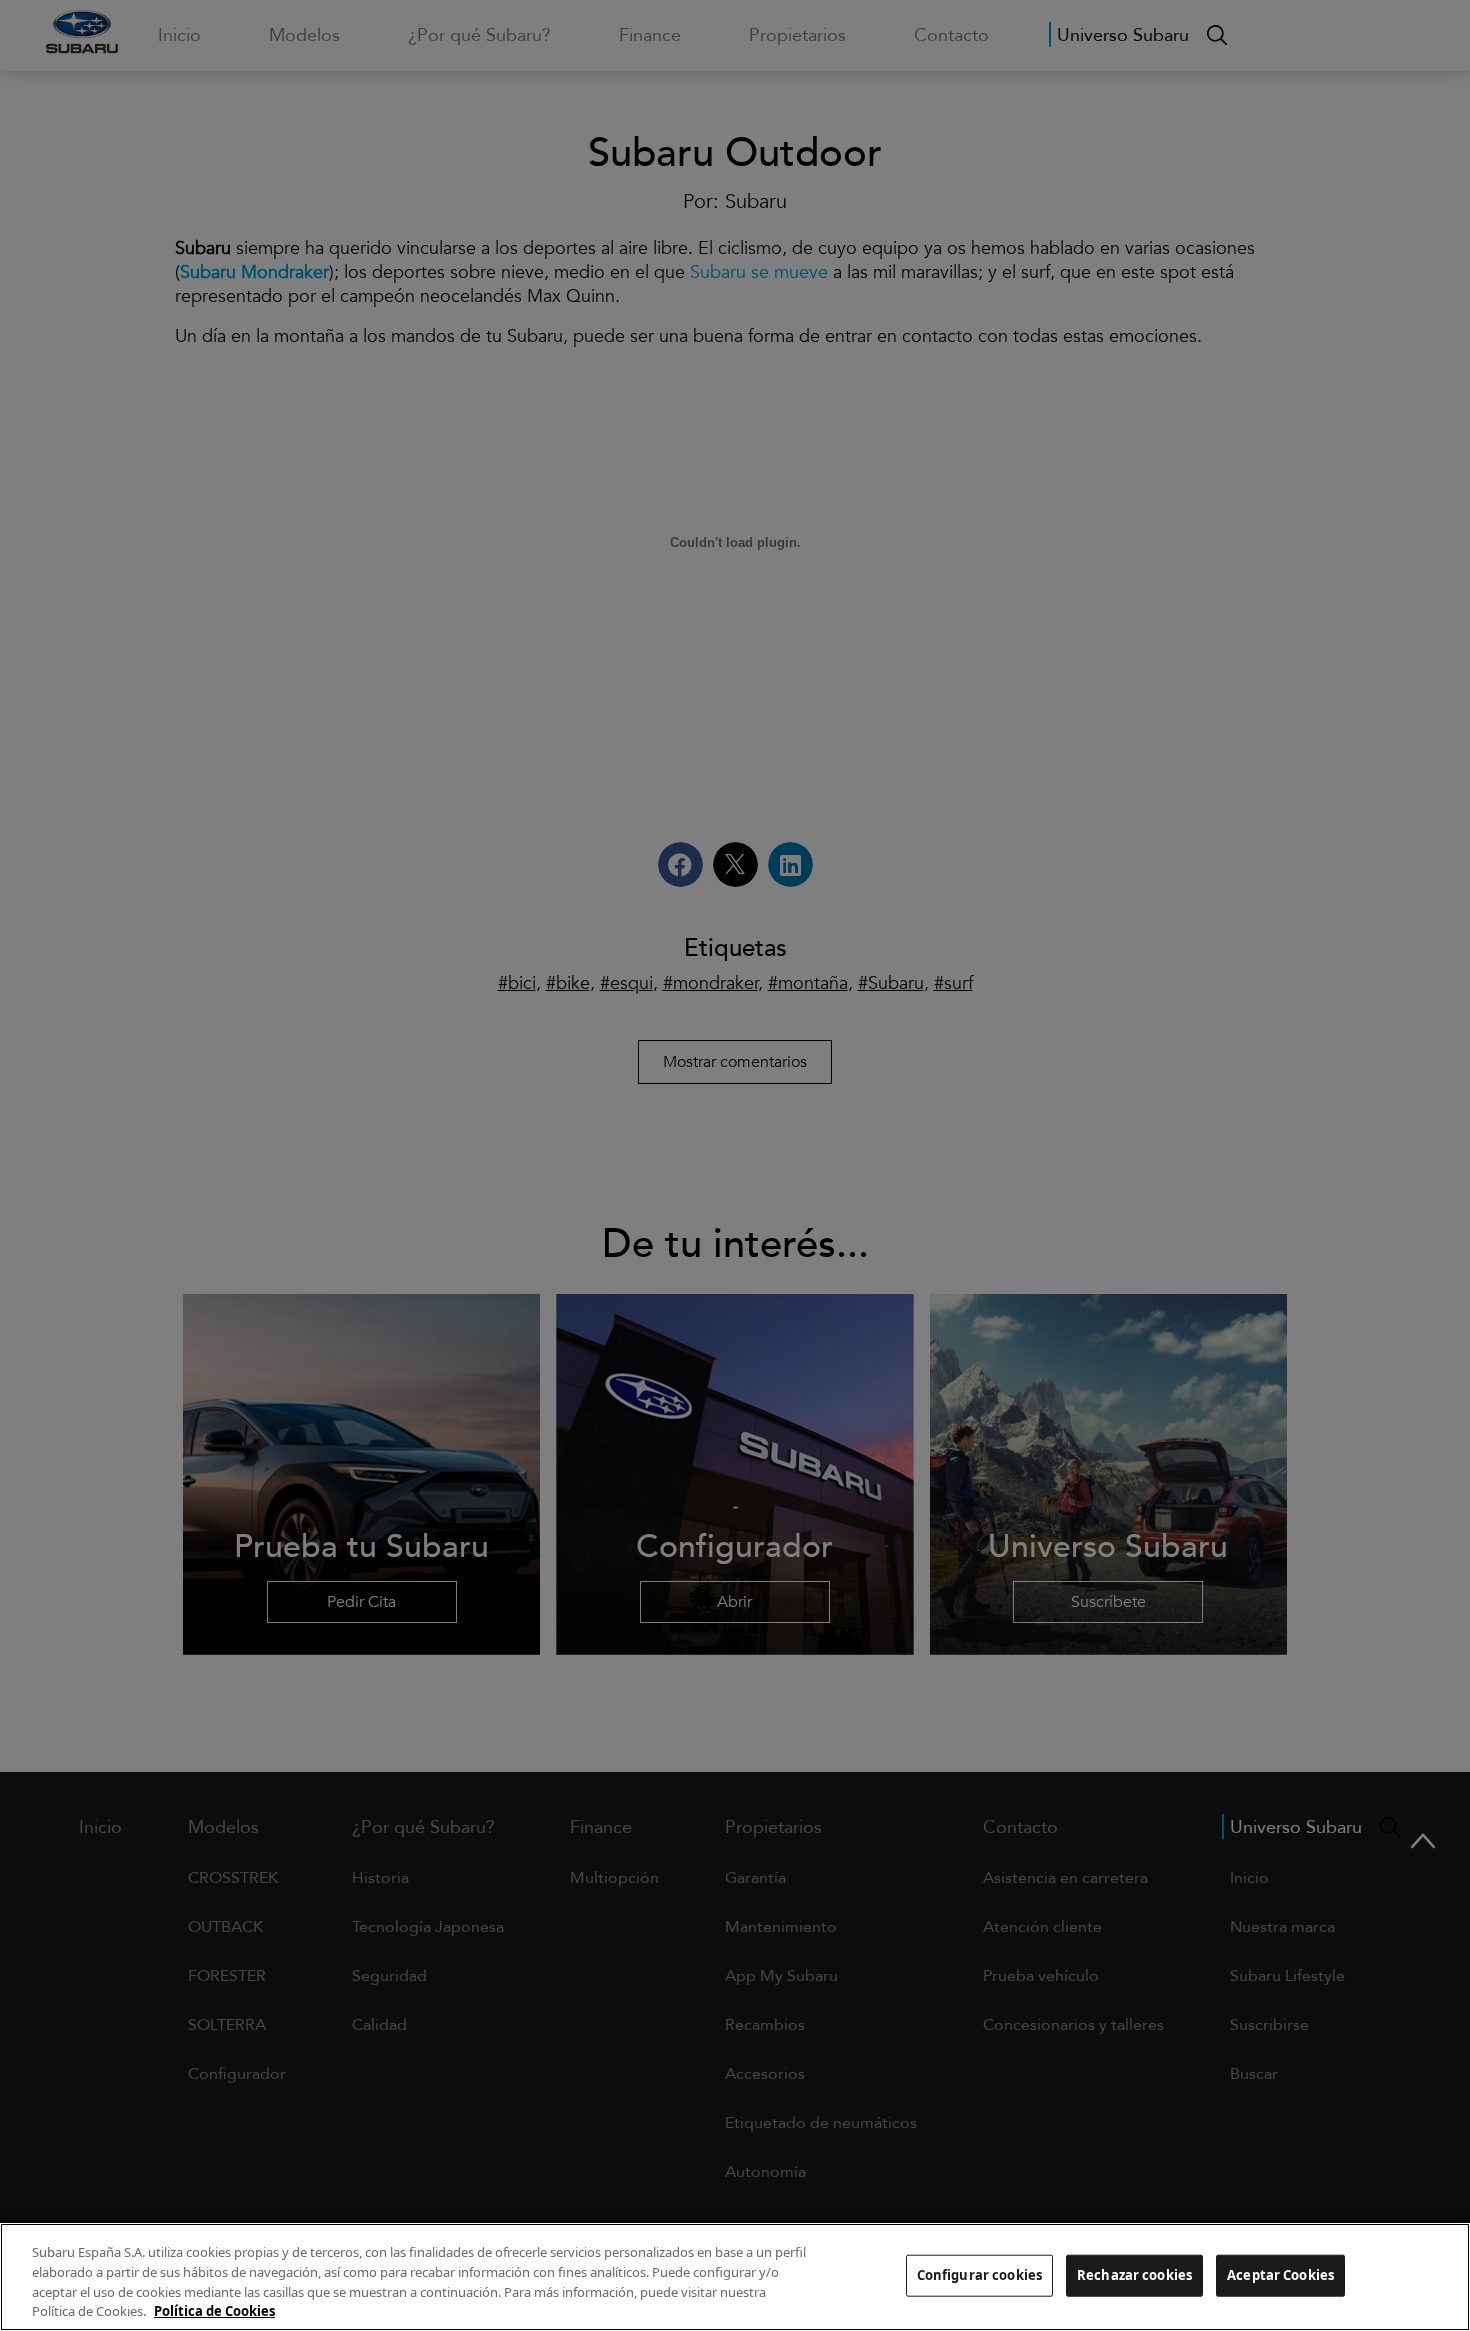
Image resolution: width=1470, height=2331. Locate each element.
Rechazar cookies (1134, 2275)
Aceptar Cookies (1280, 2275)
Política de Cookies (214, 2310)
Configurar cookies (979, 2275)
